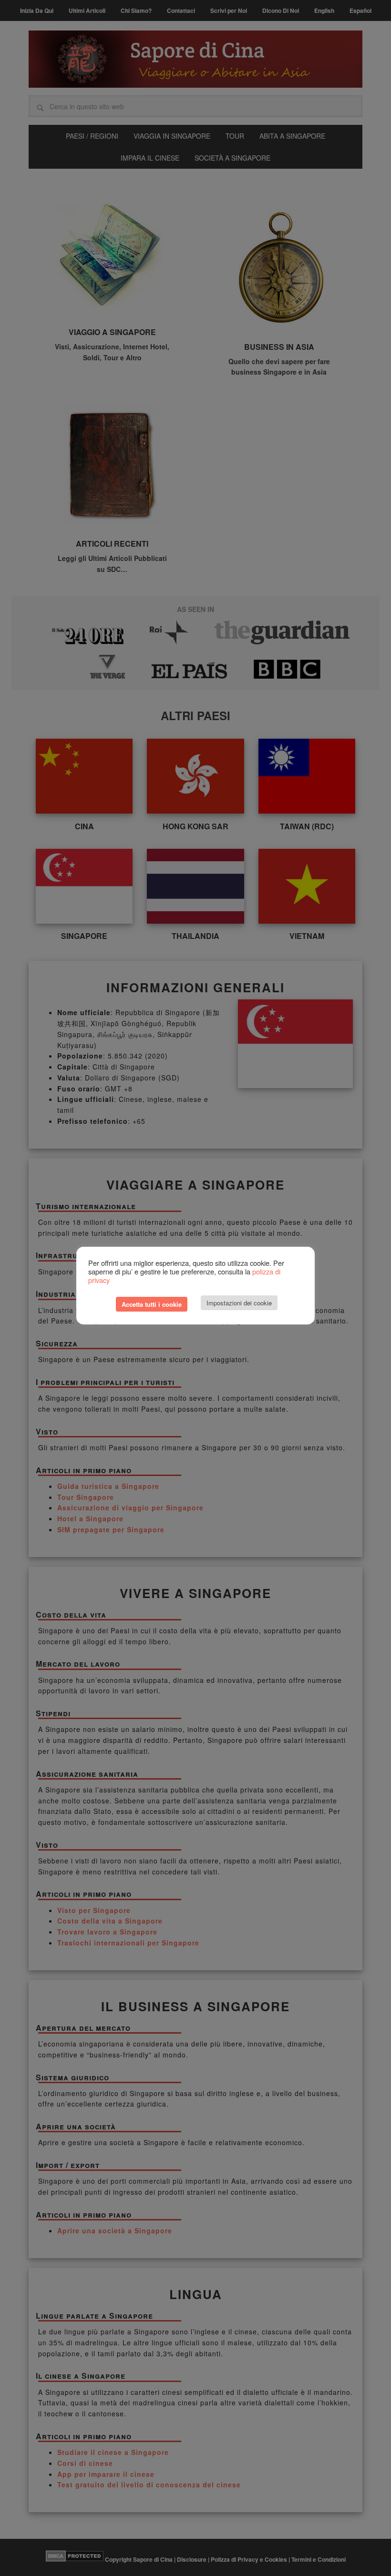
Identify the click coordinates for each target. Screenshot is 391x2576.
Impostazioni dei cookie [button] (239, 1303)
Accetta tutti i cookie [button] (152, 1304)
